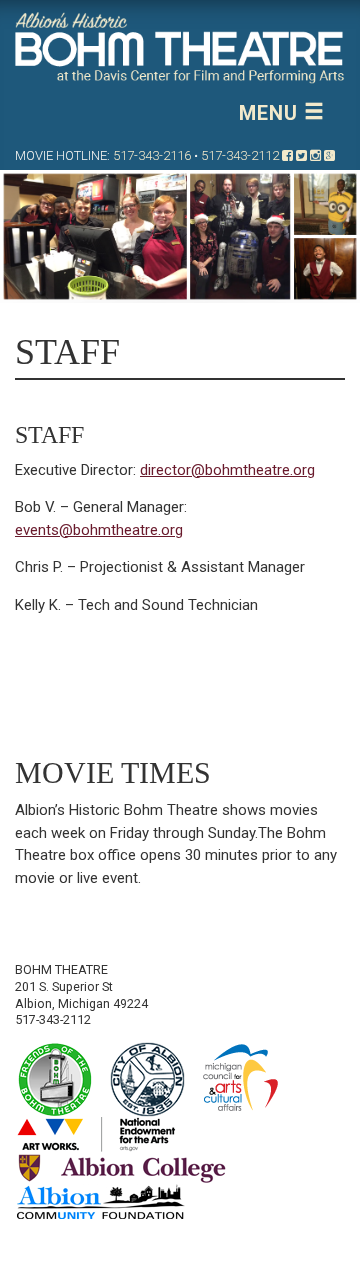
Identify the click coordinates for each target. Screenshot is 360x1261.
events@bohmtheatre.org (99, 530)
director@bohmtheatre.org (227, 470)
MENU (271, 113)
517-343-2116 (152, 155)
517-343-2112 (240, 155)
